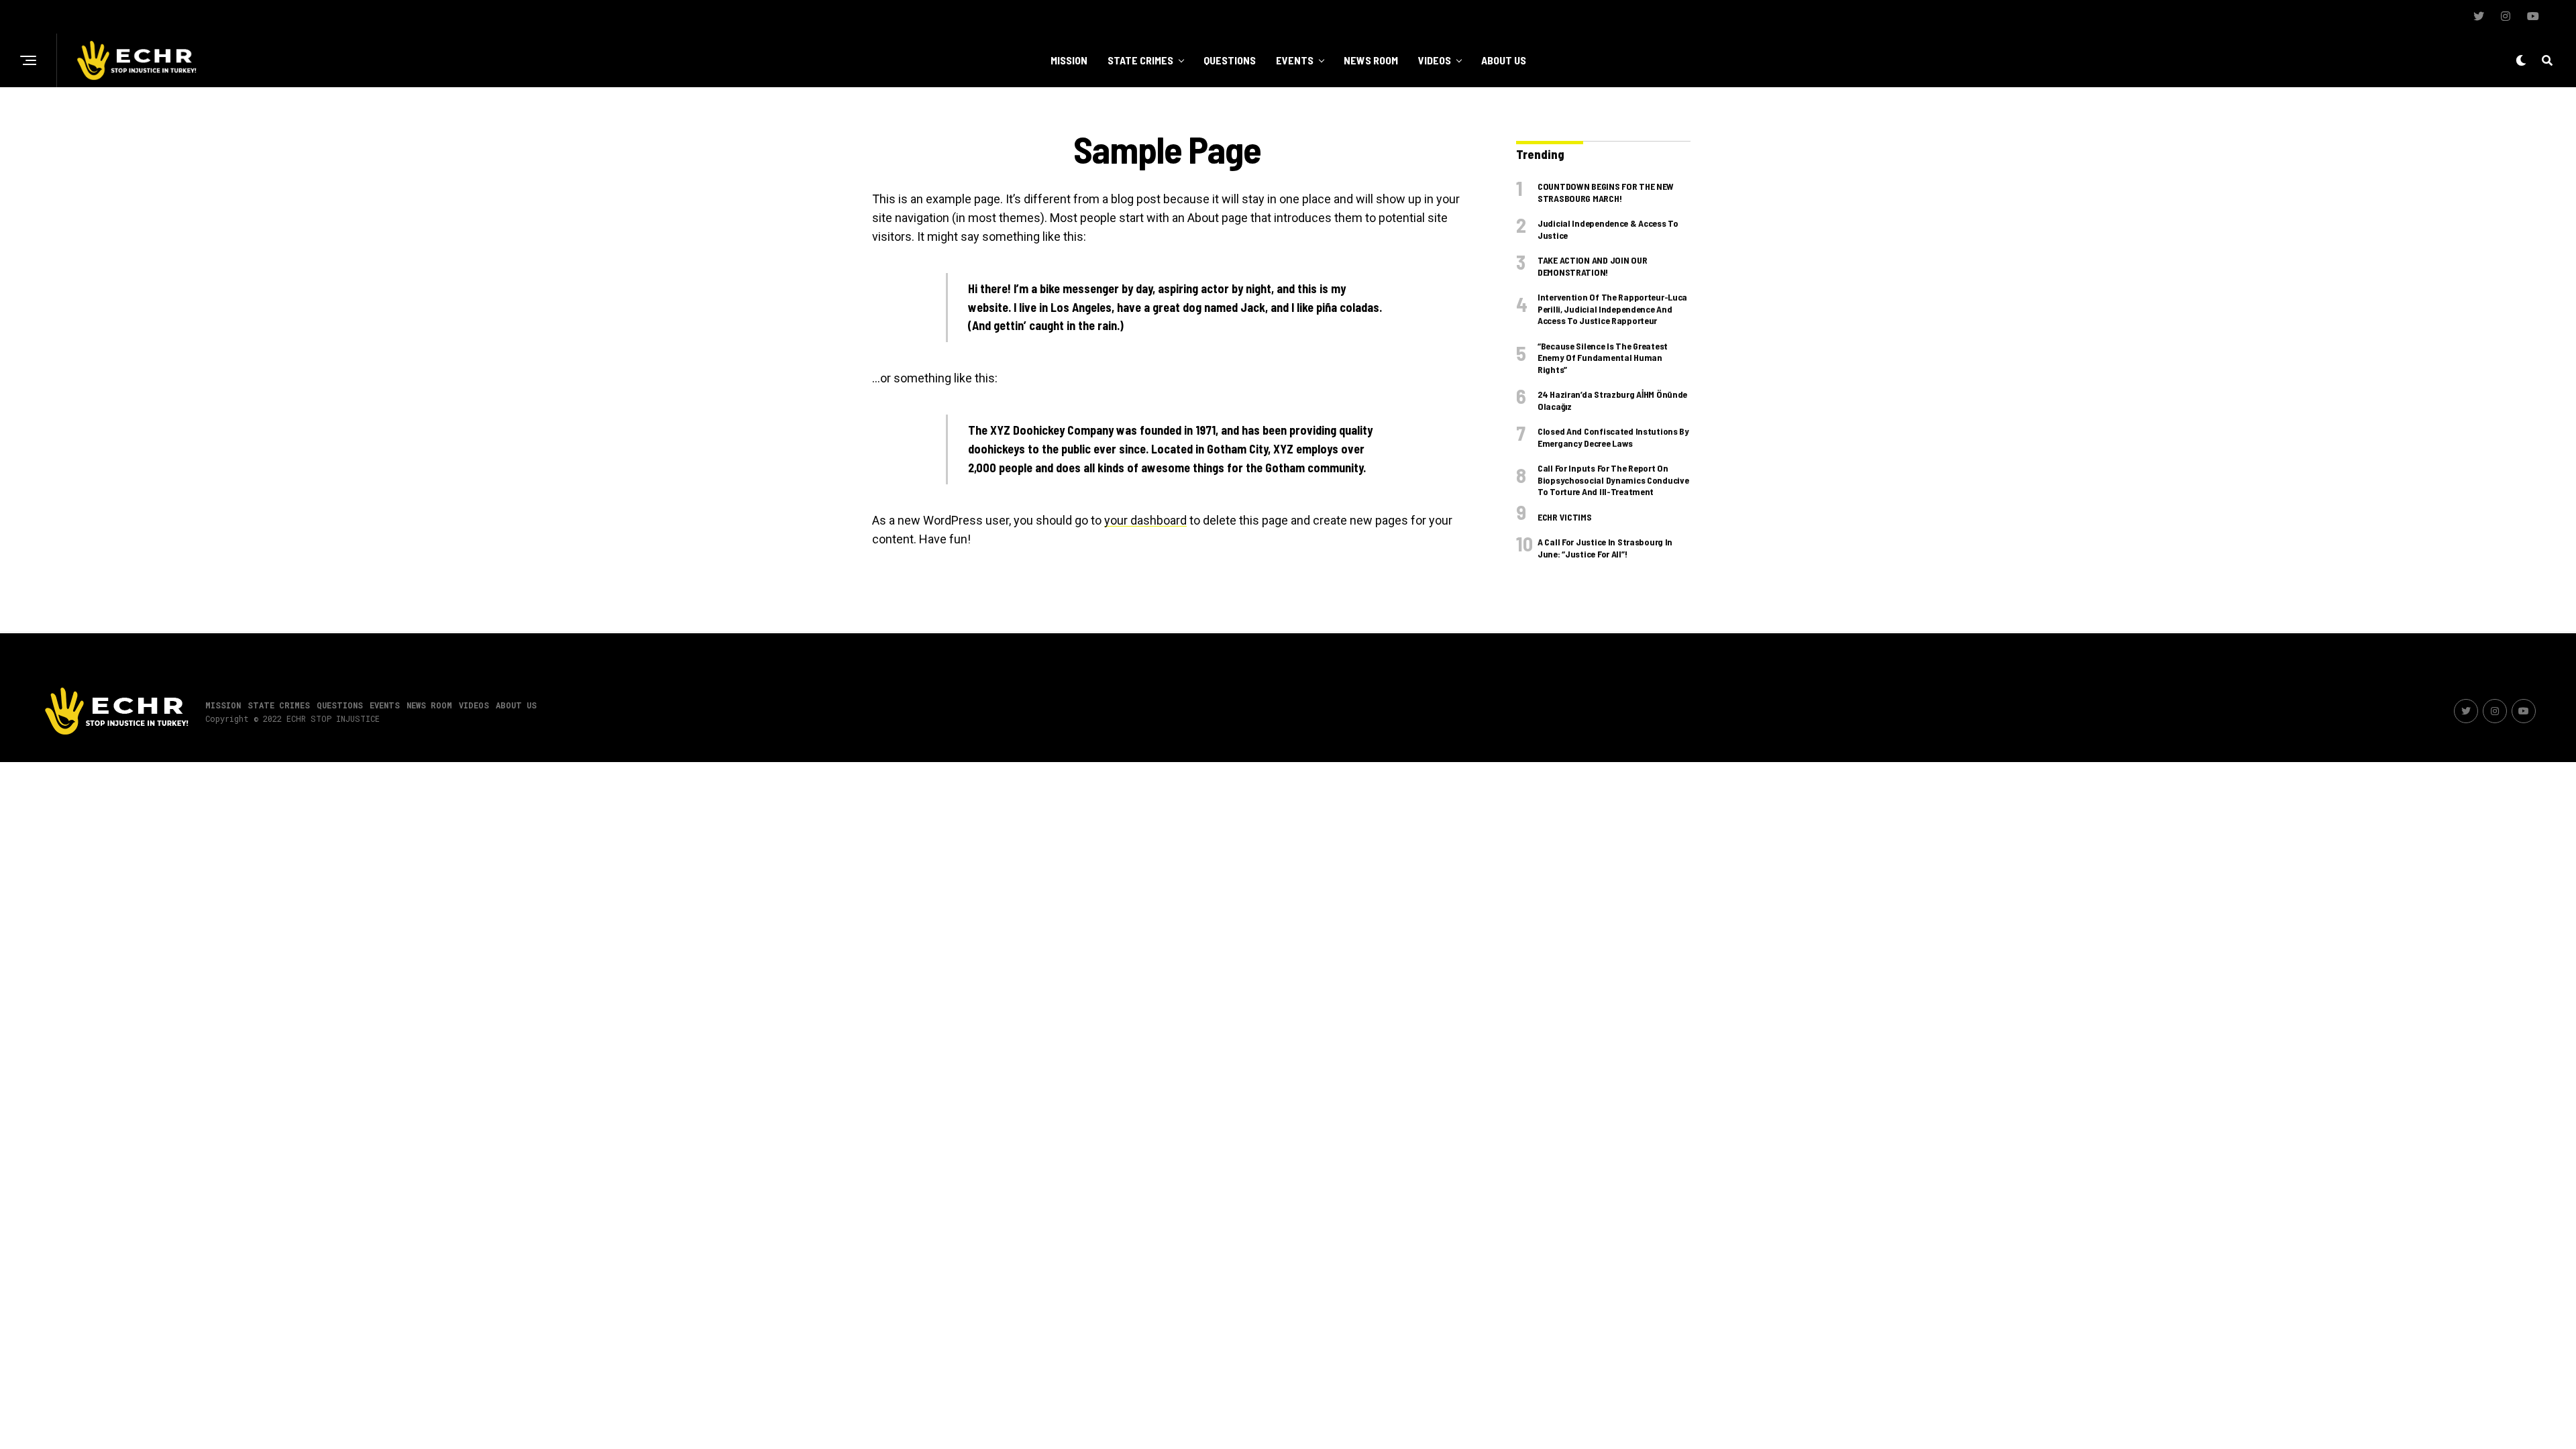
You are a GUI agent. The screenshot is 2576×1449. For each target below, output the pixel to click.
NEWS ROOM (1371, 60)
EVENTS (1295, 60)
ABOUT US (1504, 60)
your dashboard (1145, 520)
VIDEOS (1435, 60)
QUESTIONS (1230, 60)
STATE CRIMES (1140, 60)
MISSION (1069, 60)
